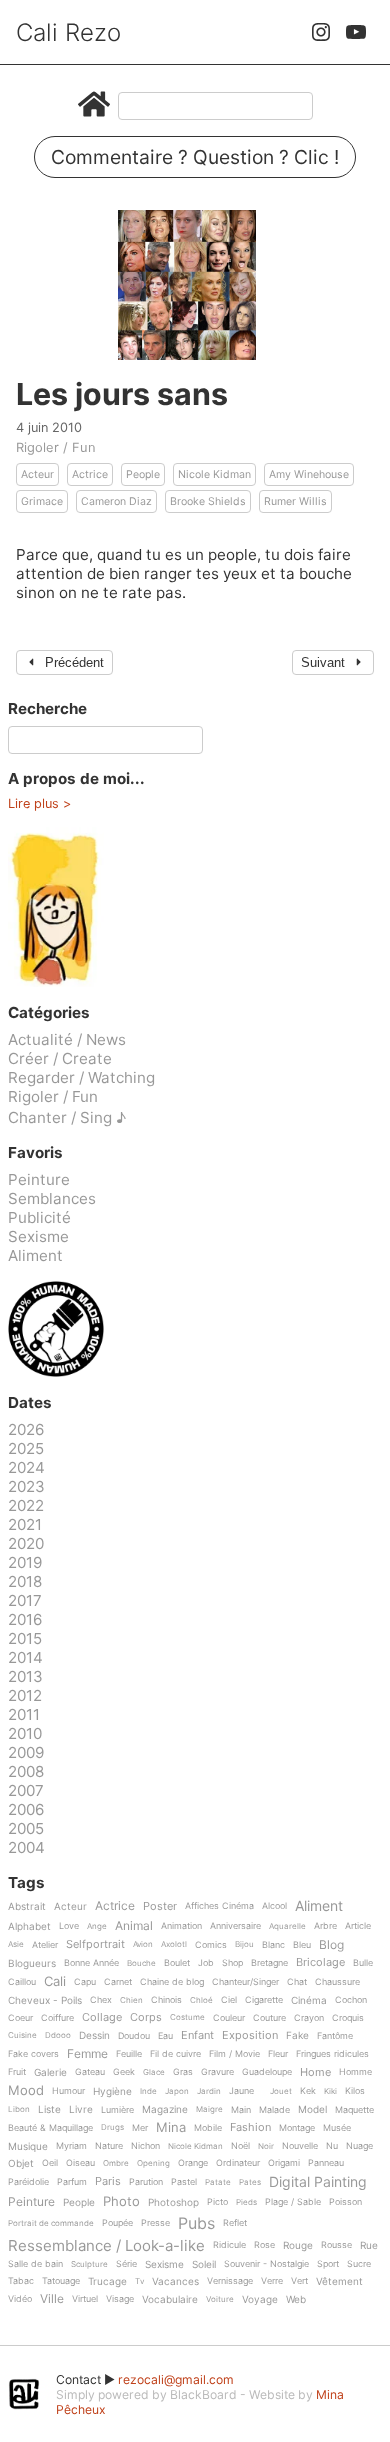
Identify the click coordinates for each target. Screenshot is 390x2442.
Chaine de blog (172, 1982)
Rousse (336, 2245)
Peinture (39, 1179)
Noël (240, 2146)
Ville (52, 2299)
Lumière (117, 2110)
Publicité (39, 1217)
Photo (121, 2202)
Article (358, 1926)
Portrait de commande (51, 2223)
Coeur (20, 2018)
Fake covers (33, 2054)
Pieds (246, 2202)
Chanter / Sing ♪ (67, 1117)
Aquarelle (287, 1926)
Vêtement (339, 2281)
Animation (181, 1926)
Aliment (35, 1255)
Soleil (204, 2264)
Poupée (117, 2223)
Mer (140, 2128)
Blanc (273, 1945)
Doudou (134, 2036)
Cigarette (264, 2000)
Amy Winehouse (309, 474)
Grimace (42, 501)
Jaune (241, 2091)
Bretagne (269, 1963)
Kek (308, 2091)
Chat (297, 1982)
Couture (269, 2018)
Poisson (345, 2202)
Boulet (177, 1963)
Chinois (166, 2000)
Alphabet (29, 1926)
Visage (120, 2299)
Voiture (220, 2299)
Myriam (71, 2146)
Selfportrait (95, 1945)
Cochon (351, 2000)
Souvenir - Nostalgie (266, 2264)
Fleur (278, 2054)
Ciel (229, 2000)
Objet (21, 2163)
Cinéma (309, 2000)
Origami (284, 2163)
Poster (160, 1907)
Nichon (145, 2146)
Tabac (21, 2281)
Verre (272, 2281)
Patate (218, 2182)
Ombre (116, 2163)
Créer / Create (60, 1058)
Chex (101, 2000)
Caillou (22, 1982)
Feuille (129, 2054)
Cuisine (22, 2035)
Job (206, 1963)
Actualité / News (67, 1039)
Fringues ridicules (332, 2054)
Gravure (217, 2072)
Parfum (72, 2182)
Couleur (229, 2018)
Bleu (302, 1945)
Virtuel (85, 2299)
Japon (177, 2091)
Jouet (281, 2091)
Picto (217, 2202)
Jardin (209, 2091)
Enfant (197, 2036)
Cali (55, 1982)
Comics (211, 1945)
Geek (124, 2072)
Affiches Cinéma (219, 1906)
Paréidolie (28, 2182)
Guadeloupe (267, 2072)
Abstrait (27, 1906)
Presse (155, 2223)
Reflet (235, 2223)
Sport (328, 2264)
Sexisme (38, 1236)
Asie (16, 1944)
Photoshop (173, 2202)
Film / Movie (234, 2054)
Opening (153, 2163)
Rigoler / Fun (56, 447)
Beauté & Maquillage (50, 2128)
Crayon (309, 2018)
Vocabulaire (170, 2299)
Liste (49, 2109)
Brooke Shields (208, 501)
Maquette (354, 2110)
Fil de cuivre (175, 2054)
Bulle (363, 1963)
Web (296, 2299)
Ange (97, 1926)
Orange (193, 2163)
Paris (108, 2182)
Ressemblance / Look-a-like (106, 2246)
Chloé (201, 2000)
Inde (148, 2091)
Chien (131, 2000)
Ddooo (58, 2035)
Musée (337, 2128)
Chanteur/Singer (245, 1982)
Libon (19, 2109)
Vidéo (20, 2299)
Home (315, 2073)
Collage (102, 2018)
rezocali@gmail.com (176, 2379)
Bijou (244, 1944)
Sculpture (89, 2264)
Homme (355, 2072)
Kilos (355, 2091)
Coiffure (57, 2018)
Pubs (196, 2223)
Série (126, 2264)
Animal (134, 1926)
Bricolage (320, 1963)
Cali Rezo (68, 32)
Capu (85, 1982)
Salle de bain (35, 2264)
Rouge (298, 2245)
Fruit (17, 2072)
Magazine (165, 2109)
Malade (274, 2110)
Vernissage (230, 2281)
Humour (68, 2091)
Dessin (94, 2035)
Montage (297, 2128)
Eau (165, 2036)
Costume (187, 2017)
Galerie (50, 2072)
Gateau (90, 2072)
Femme (87, 2054)
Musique (28, 2146)
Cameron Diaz (116, 501)
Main (241, 2110)
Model (312, 2109)
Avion (143, 1944)
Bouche (141, 1963)
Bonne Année (91, 1963)
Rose (264, 2245)
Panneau (326, 2163)
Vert (299, 2281)
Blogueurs (32, 1963)
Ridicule (229, 2245)
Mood (26, 2091)
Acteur (37, 474)
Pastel (184, 2182)
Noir (266, 2146)
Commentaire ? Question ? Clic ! (195, 157)
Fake (297, 2035)
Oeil (50, 2163)
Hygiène (112, 2091)
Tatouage (61, 2281)
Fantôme (335, 2036)
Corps (146, 2018)
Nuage (359, 2146)
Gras (183, 2072)
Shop (232, 1963)
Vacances (175, 2281)
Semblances (52, 1198)
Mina (171, 2128)
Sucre (359, 2264)
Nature (109, 2146)
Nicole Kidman (214, 474)
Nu (332, 2146)
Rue (369, 2245)
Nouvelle (300, 2146)
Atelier (45, 1945)
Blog (331, 1945)
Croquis (348, 2018)
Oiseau (80, 2163)
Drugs (112, 2127)
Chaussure (337, 1982)
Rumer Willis (295, 501)
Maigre (209, 2109)
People (143, 474)
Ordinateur (238, 2163)
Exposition (250, 2036)
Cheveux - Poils (45, 2000)
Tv (139, 2281)
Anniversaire (235, 1926)
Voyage (260, 2299)
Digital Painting (318, 2182)
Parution (146, 2182)
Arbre (325, 1926)
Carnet (118, 1982)
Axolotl (174, 1944)
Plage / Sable (293, 2202)
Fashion (250, 2128)
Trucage (107, 2281)
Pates (250, 2182)
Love (69, 1926)
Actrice (90, 474)
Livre (81, 2109)
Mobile (208, 2128)
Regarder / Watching (81, 1077)
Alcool (274, 1906)
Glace (154, 2072)
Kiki (330, 2091)
